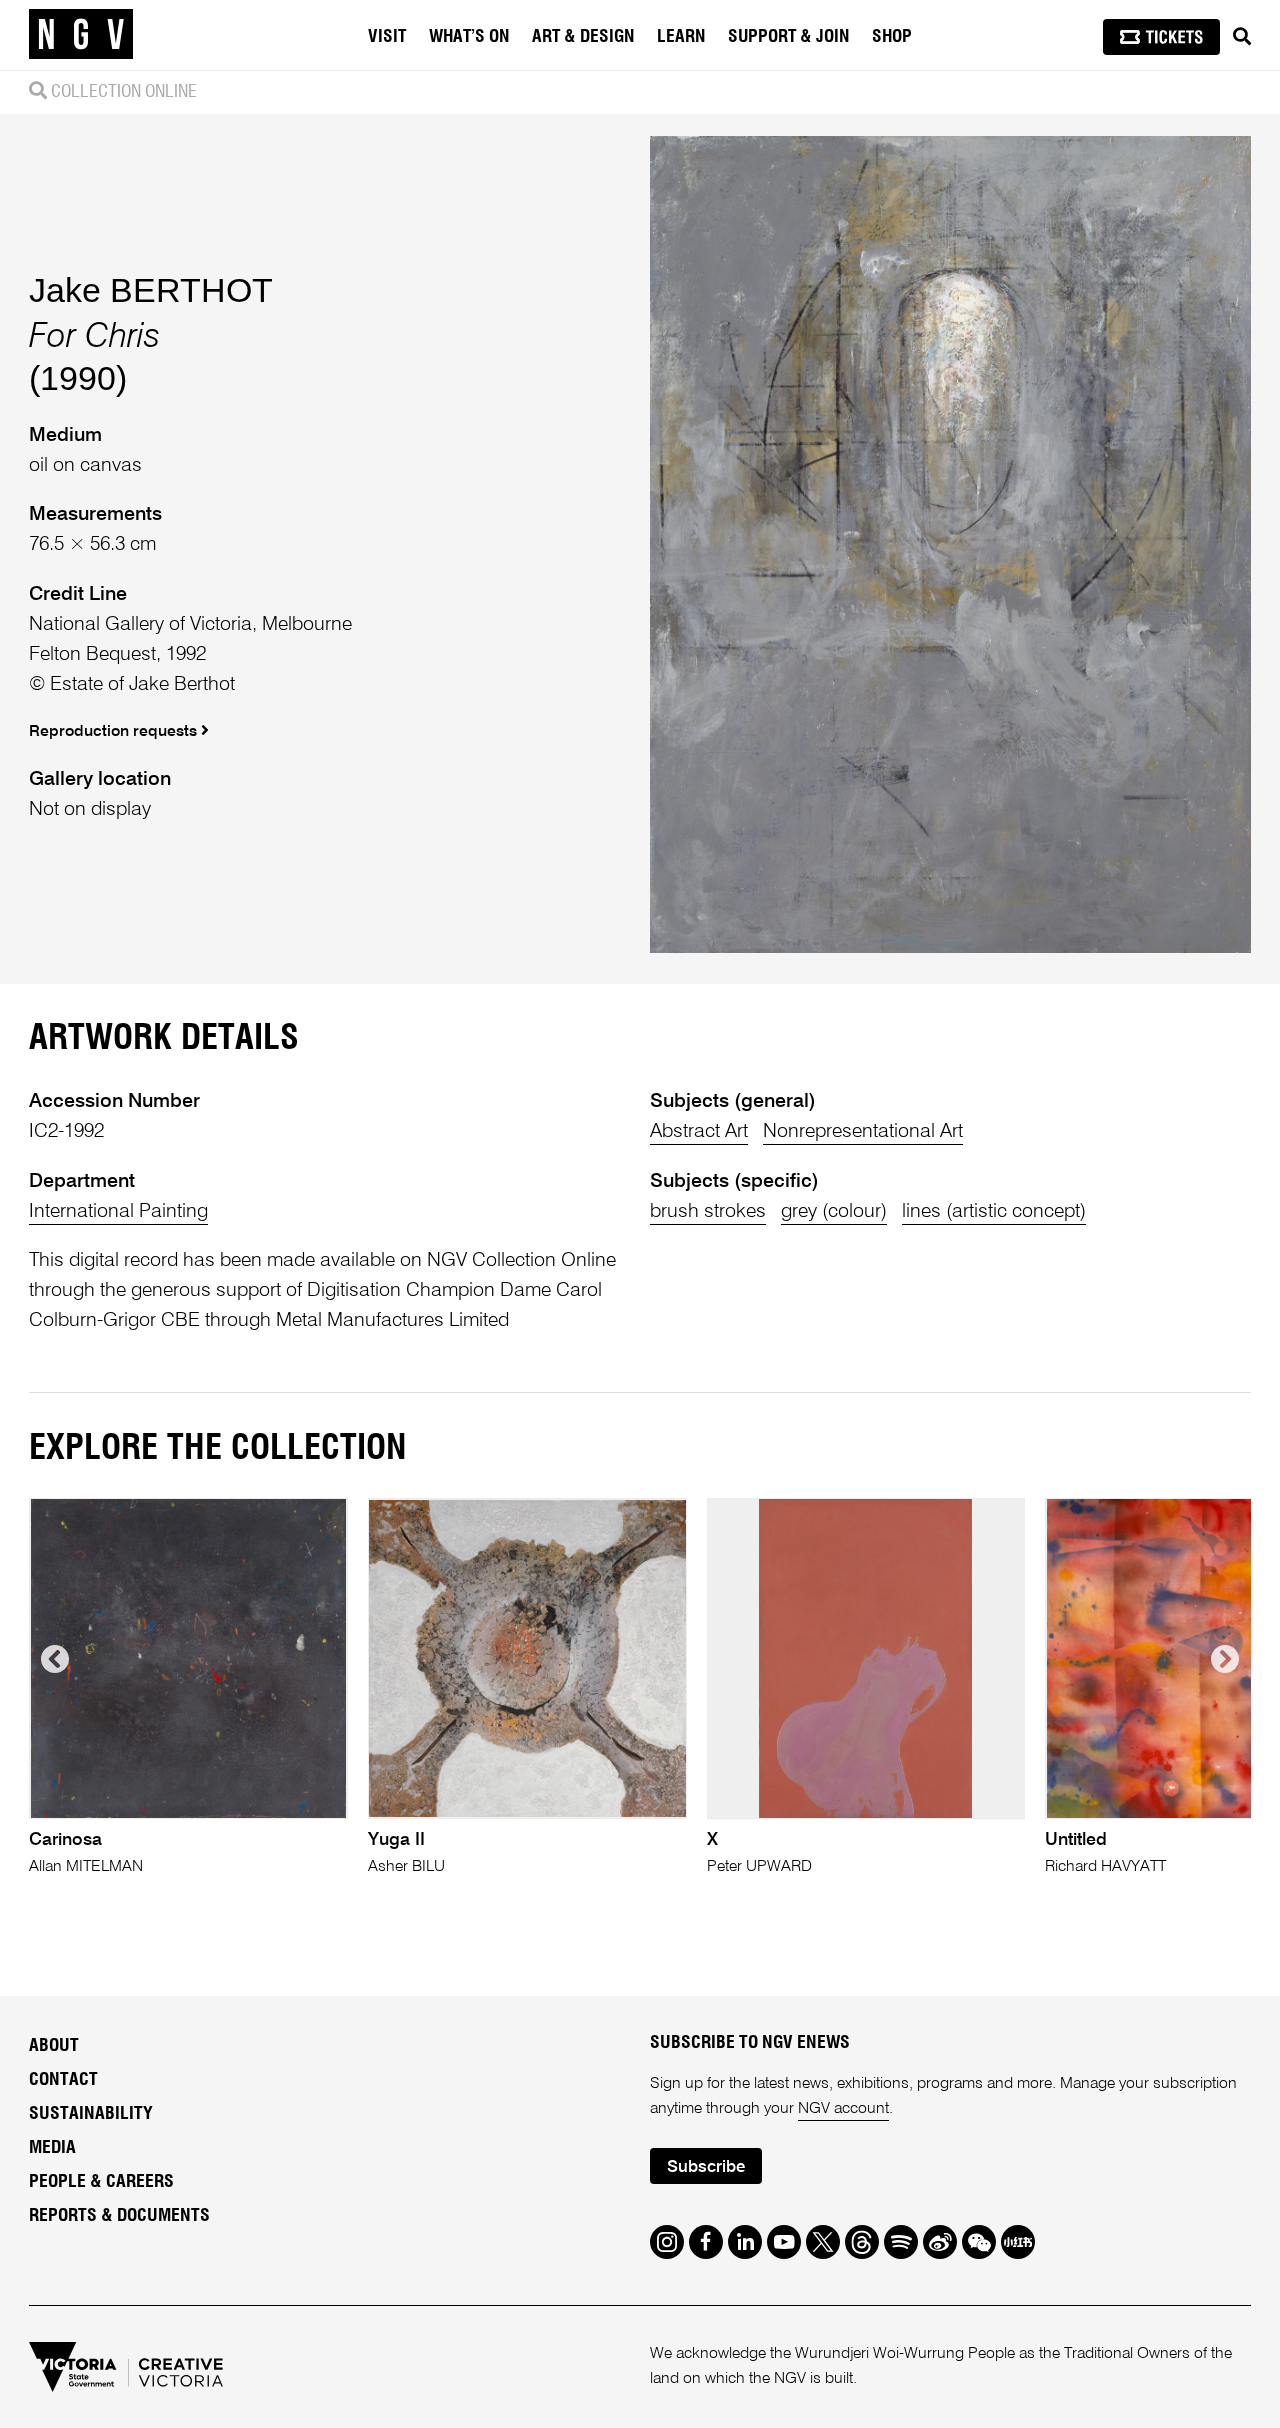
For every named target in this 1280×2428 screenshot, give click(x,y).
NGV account (843, 2109)
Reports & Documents (119, 2216)
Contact (63, 2080)
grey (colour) (834, 1211)
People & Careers (101, 2182)
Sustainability (91, 2114)
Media (52, 2148)
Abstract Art (699, 1131)
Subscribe (706, 2167)
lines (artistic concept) (994, 1211)
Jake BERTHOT (151, 290)
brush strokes (708, 1211)
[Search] (1242, 37)
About (54, 2046)
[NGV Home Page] (81, 35)
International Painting (118, 1211)
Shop (892, 37)
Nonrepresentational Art (863, 1131)
